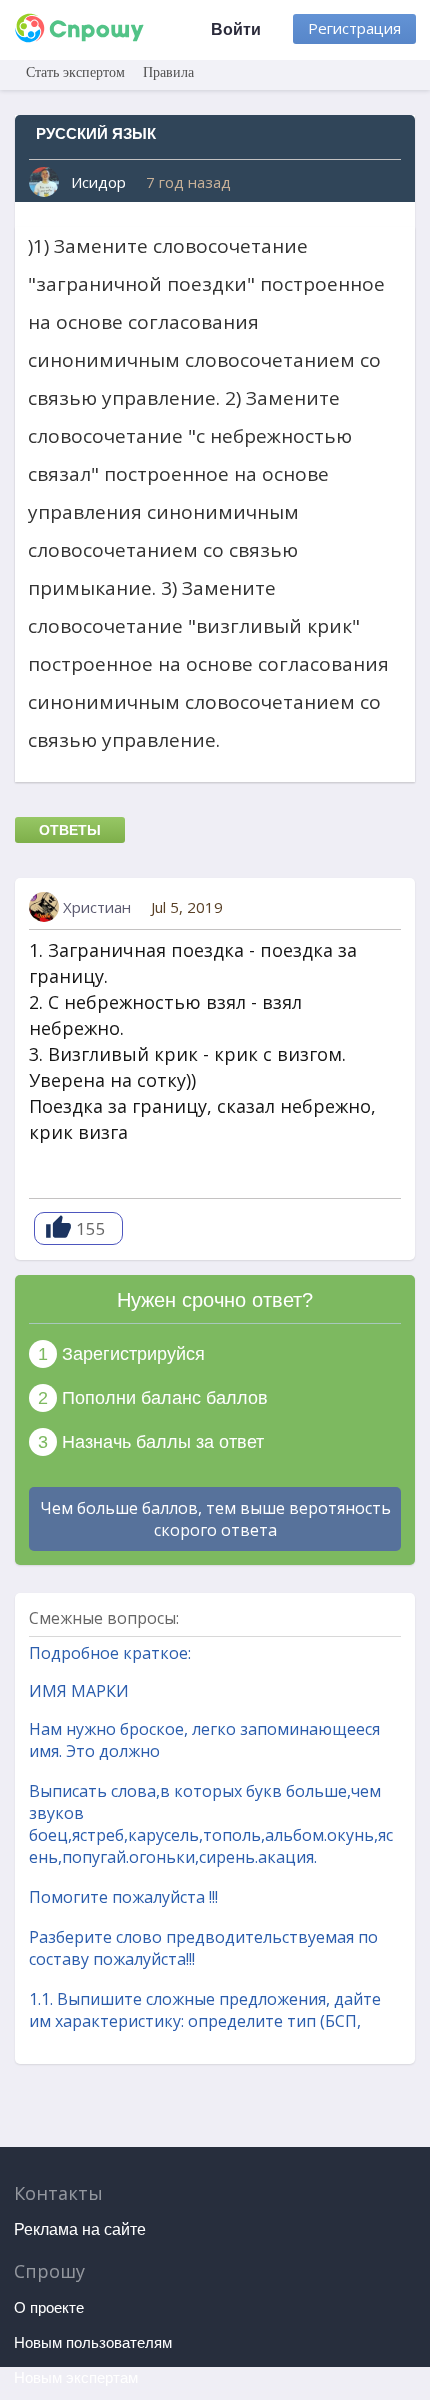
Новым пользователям (93, 2342)
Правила (168, 72)
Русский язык (96, 133)
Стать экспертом (75, 72)
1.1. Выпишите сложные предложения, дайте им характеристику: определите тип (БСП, (205, 2010)
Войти (236, 29)
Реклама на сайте (80, 2229)
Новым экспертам (76, 2377)
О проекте (49, 2307)
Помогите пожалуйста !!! (123, 1897)
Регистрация (354, 28)
